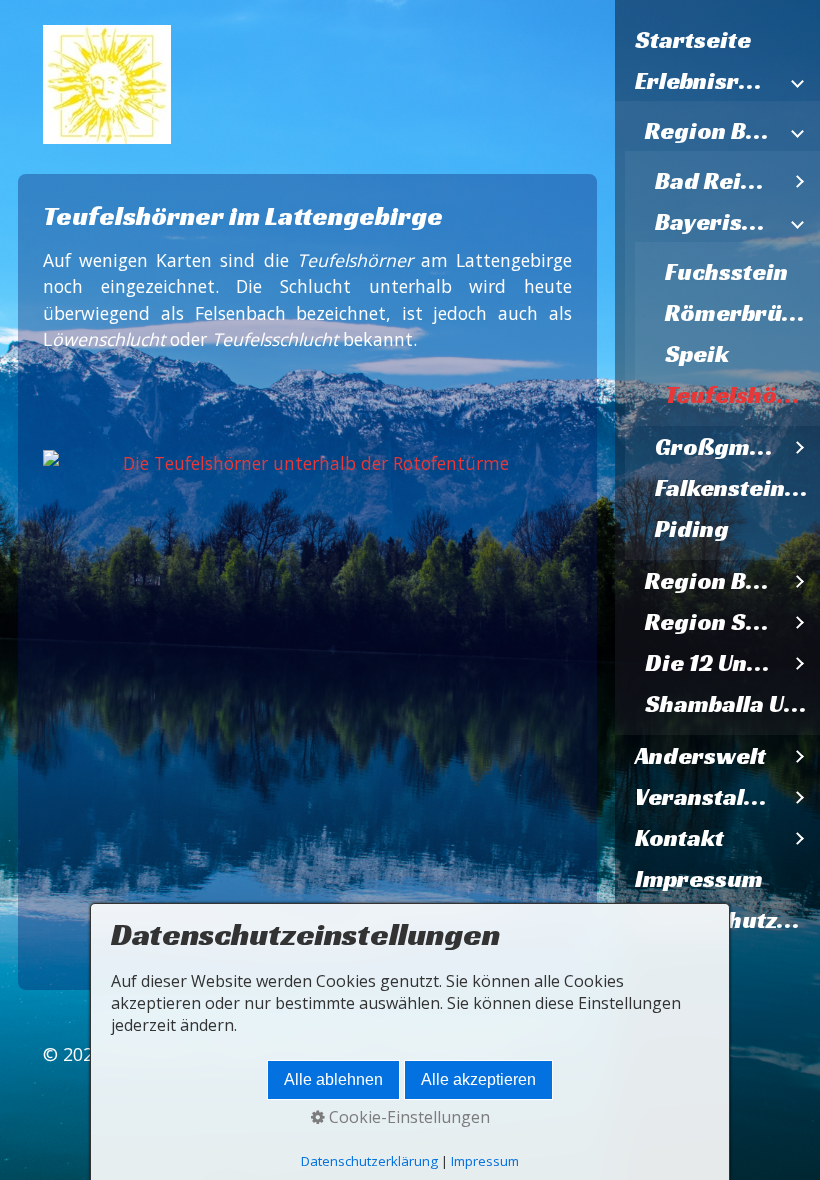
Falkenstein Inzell (737, 488)
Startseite (693, 40)
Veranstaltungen (707, 797)
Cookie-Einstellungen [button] (407, 1117)
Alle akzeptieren (478, 1079)
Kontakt (679, 838)
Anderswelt (700, 756)
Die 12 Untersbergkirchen (712, 663)
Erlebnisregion (707, 81)
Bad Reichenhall (717, 181)
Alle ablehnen (333, 1079)
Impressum (699, 879)
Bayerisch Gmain (717, 222)
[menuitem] (717, 40)
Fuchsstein (726, 272)
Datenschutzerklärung (369, 1161)
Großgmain (717, 447)
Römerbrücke (742, 313)
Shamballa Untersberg (732, 704)
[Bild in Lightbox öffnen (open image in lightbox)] (307, 692)
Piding (692, 529)
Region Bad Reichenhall (712, 131)
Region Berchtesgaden (712, 581)
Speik (697, 354)
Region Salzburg (712, 622)
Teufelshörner (742, 395)
